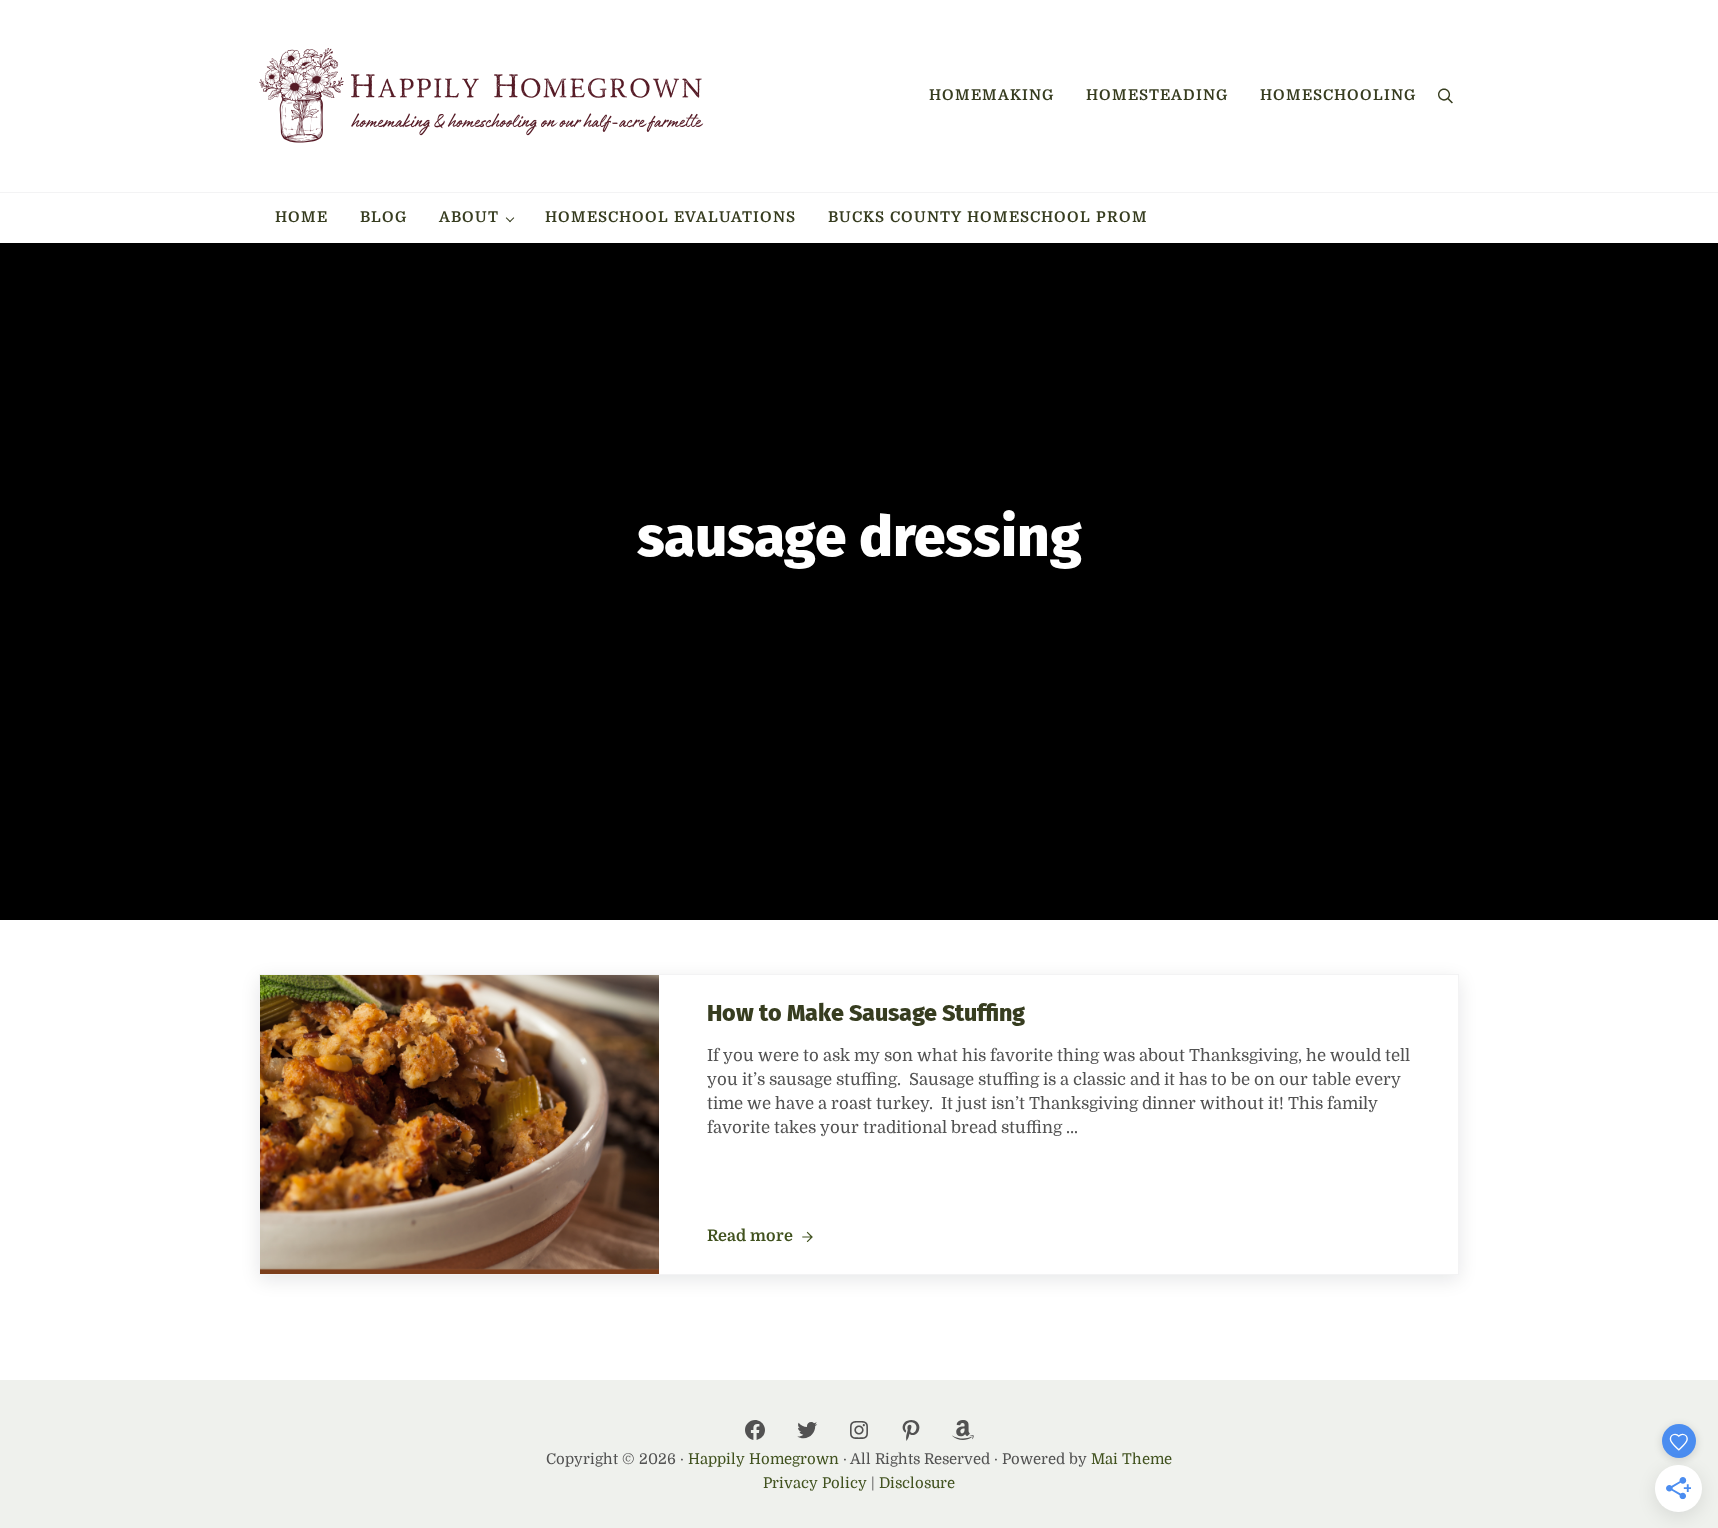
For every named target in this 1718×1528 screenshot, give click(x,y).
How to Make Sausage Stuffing (866, 1013)
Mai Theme (1131, 1459)
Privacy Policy (815, 1483)
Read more (760, 1237)
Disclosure (917, 1483)
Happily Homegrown (763, 1459)
